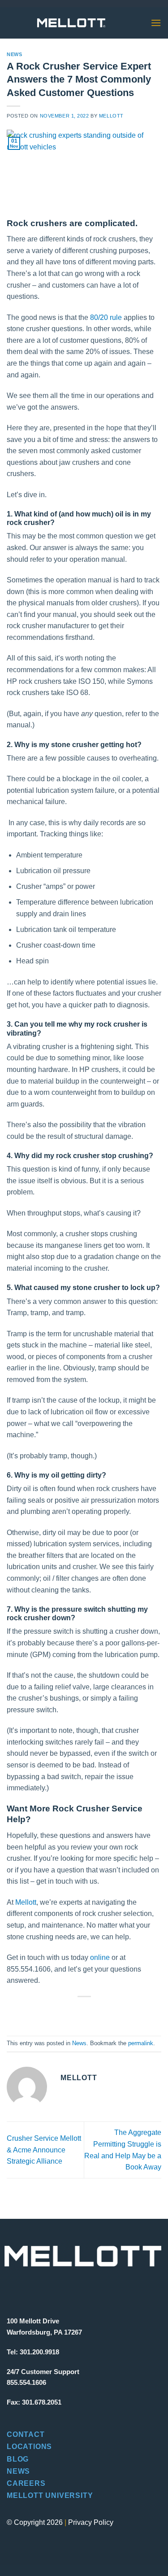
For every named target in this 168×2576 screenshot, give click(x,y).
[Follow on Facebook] (12, 2290)
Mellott (111, 116)
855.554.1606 (26, 2382)
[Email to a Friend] (92, 2012)
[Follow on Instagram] (27, 2290)
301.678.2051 (42, 2402)
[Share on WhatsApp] (44, 2012)
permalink (141, 2043)
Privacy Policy (91, 2522)
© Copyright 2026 (35, 2522)
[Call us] (129, 23)
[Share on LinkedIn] (124, 2012)
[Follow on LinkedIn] (58, 2290)
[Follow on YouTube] (73, 2290)
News (14, 54)
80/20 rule (106, 317)
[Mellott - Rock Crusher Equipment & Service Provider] (71, 23)
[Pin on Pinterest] (108, 2012)
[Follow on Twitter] (42, 2290)
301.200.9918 (39, 2352)
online (100, 1957)
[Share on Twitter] (76, 2012)
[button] (156, 23)
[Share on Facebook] (60, 2012)
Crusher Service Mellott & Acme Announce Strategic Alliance (44, 2150)
